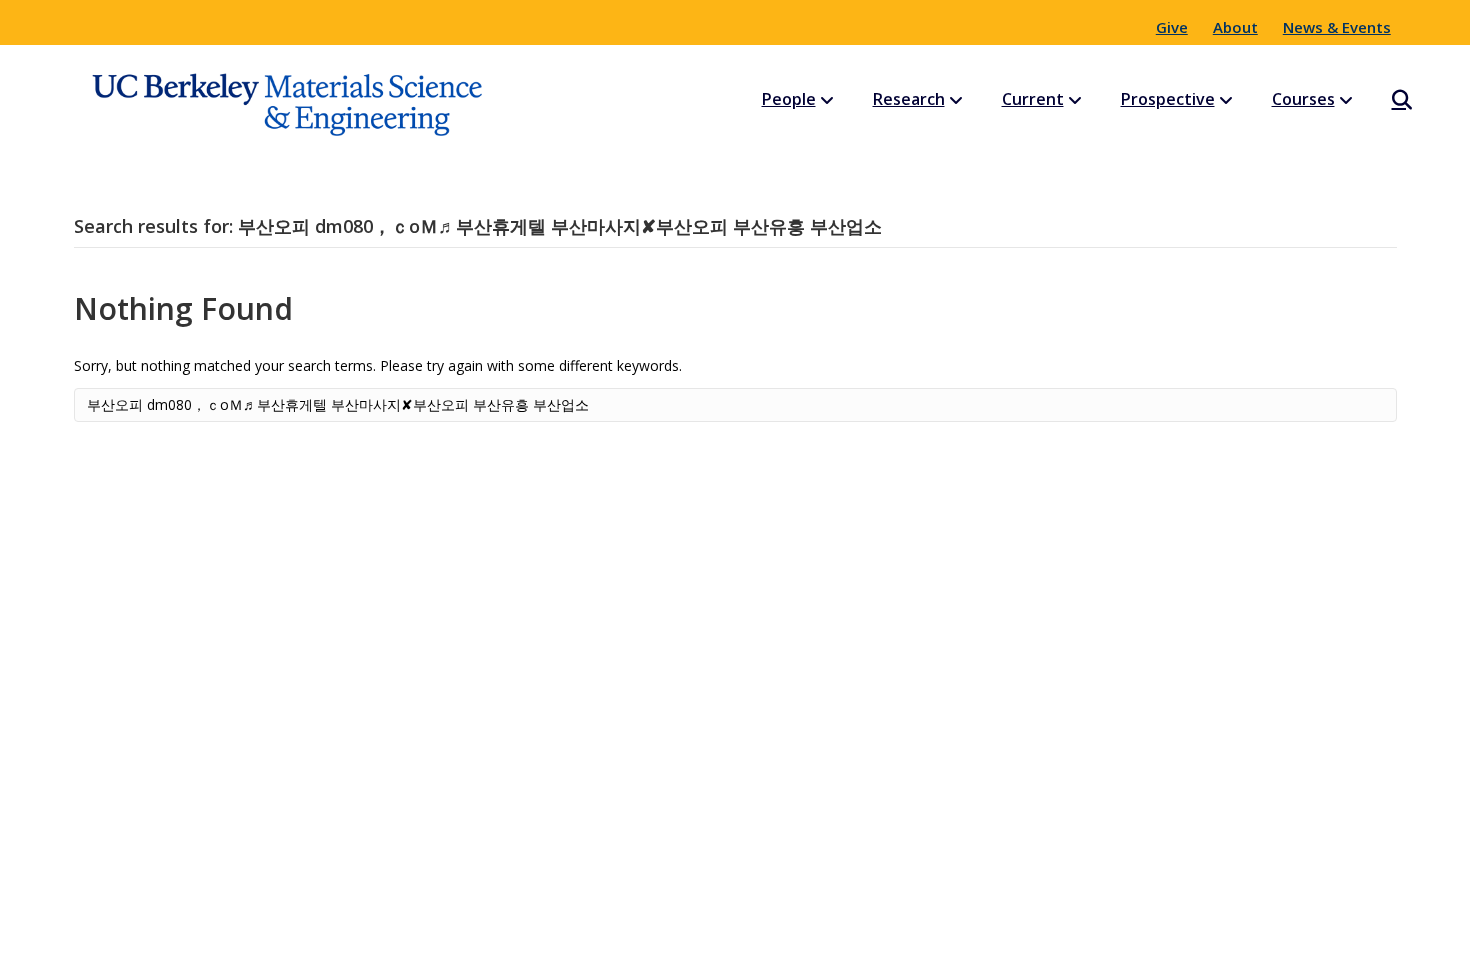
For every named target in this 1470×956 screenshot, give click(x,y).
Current (1033, 99)
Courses (1303, 99)
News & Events (1337, 27)
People (789, 99)
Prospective (1168, 99)
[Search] (1384, 100)
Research (909, 99)
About (1235, 27)
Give (1172, 27)
